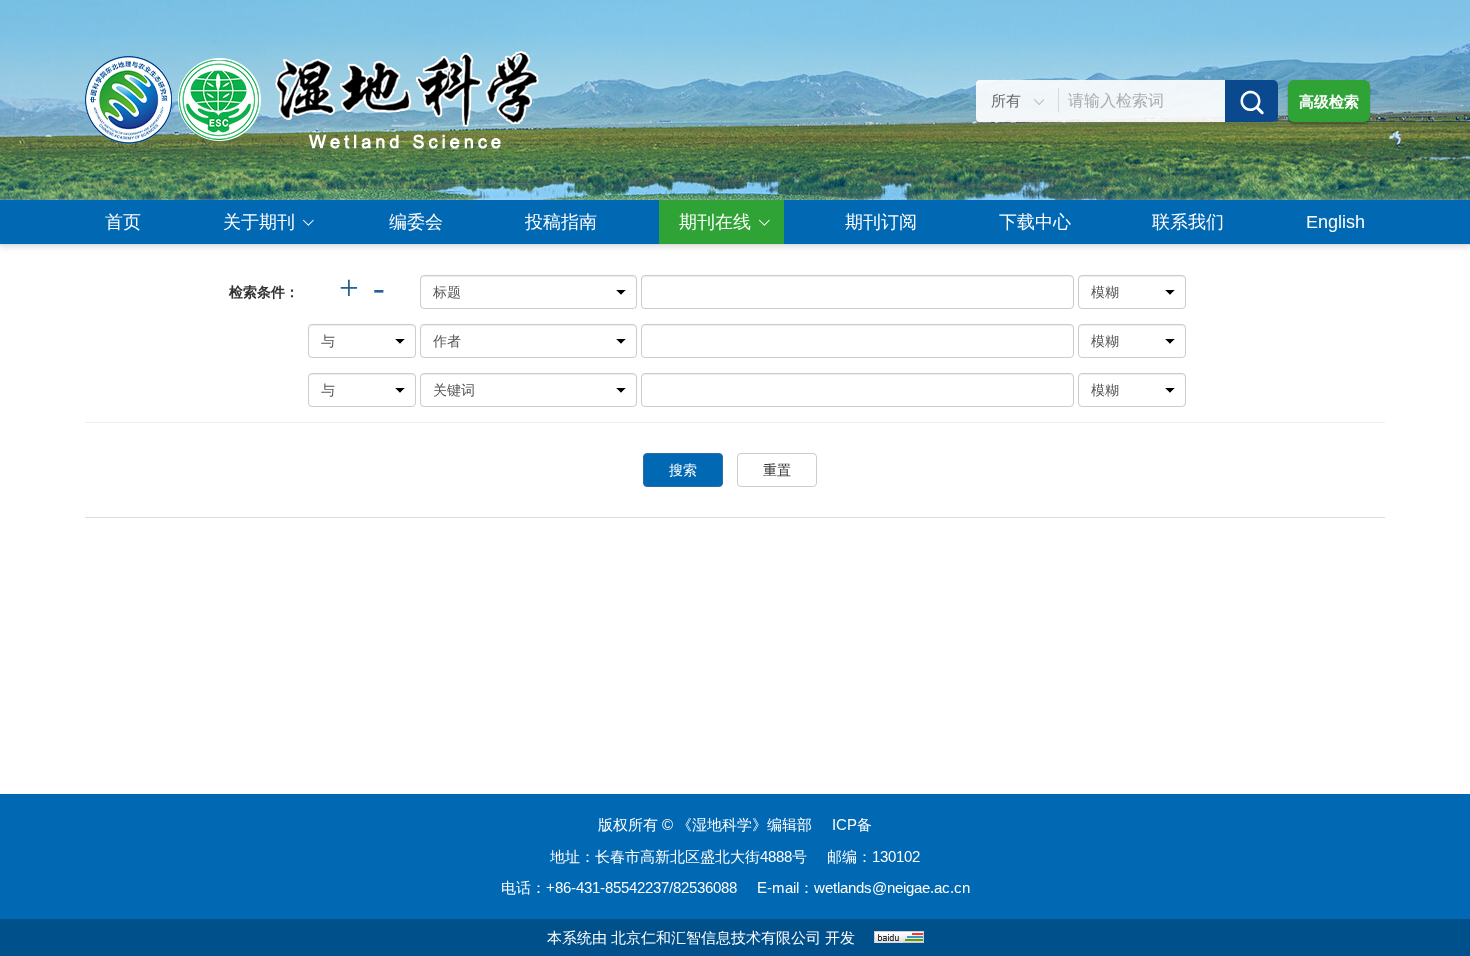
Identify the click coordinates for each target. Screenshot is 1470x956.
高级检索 (1329, 101)
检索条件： (264, 292)
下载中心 (1035, 222)
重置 (777, 470)
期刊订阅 (881, 222)
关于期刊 (259, 222)
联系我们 (1188, 222)
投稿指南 (561, 222)
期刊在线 (715, 222)
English (1335, 222)
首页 (123, 222)
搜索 (683, 470)
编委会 (416, 222)
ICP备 (852, 824)
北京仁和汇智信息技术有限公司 (716, 937)
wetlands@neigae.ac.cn (892, 887)
